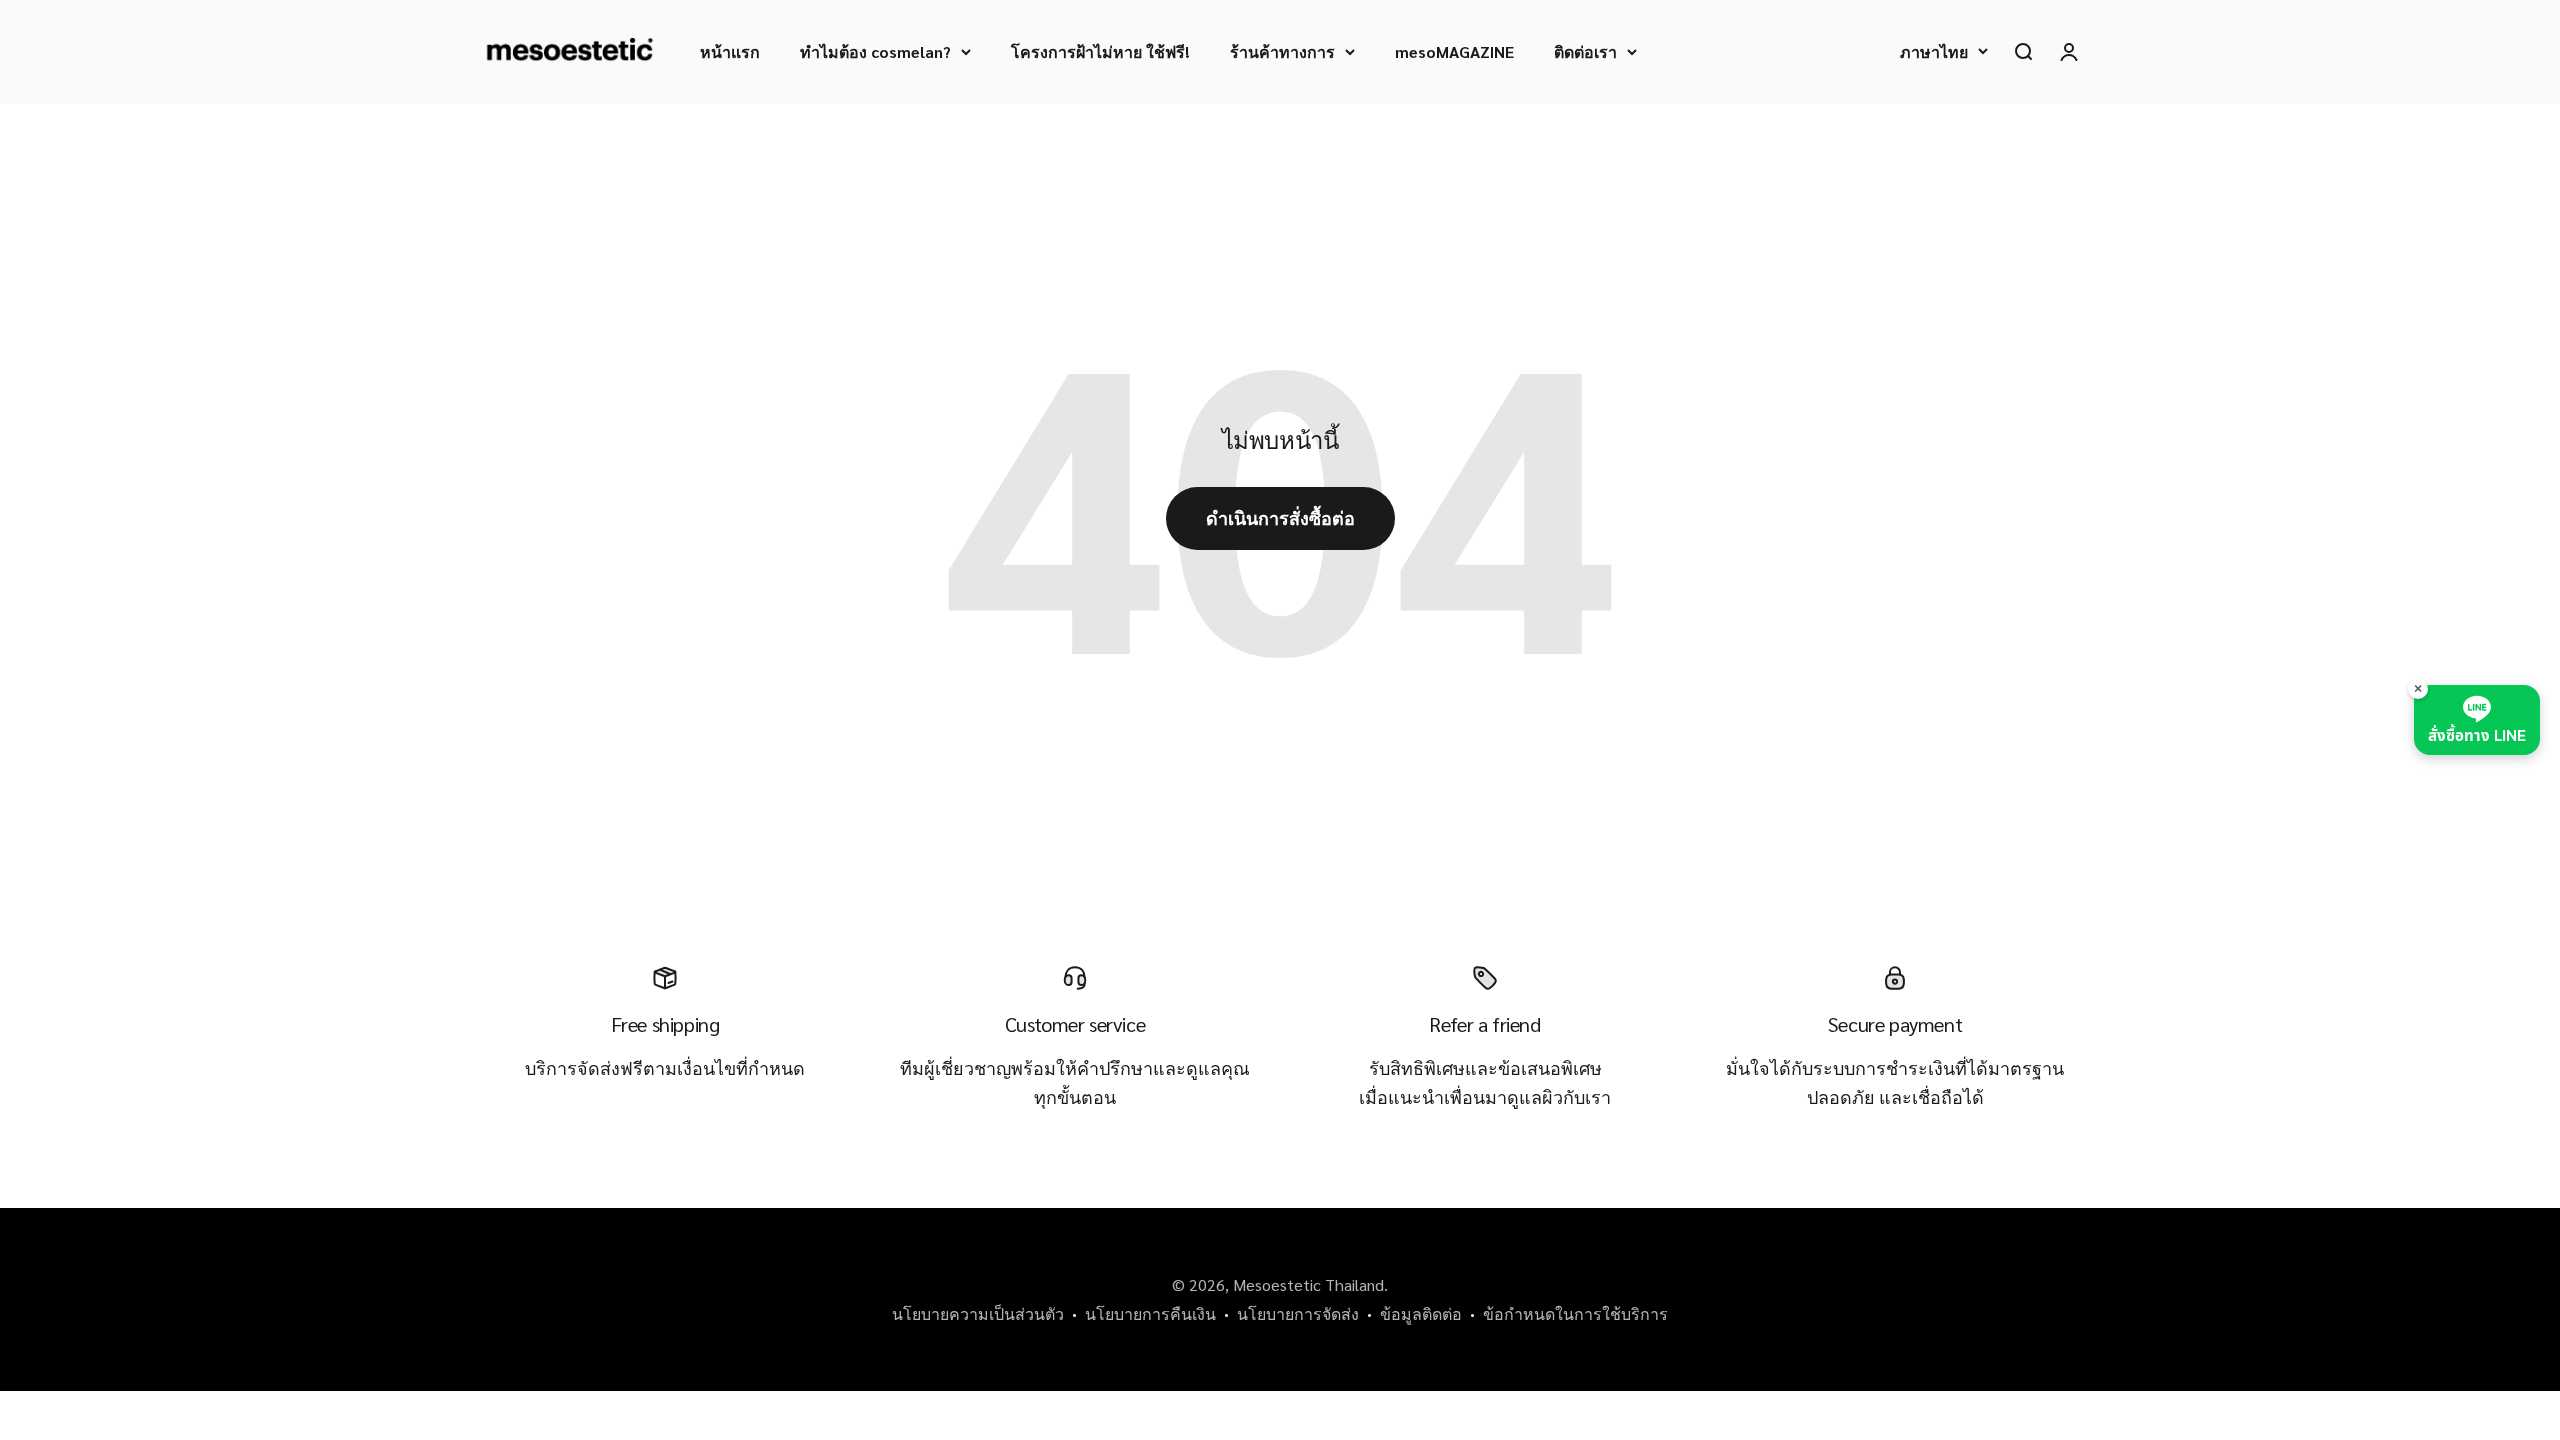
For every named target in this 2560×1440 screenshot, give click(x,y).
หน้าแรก (730, 51)
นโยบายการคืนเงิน (1150, 1313)
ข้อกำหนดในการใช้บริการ (1575, 1313)
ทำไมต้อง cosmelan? (875, 51)
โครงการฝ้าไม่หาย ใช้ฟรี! (1100, 51)
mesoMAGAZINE (1454, 51)
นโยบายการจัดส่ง (1298, 1313)
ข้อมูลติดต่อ (1421, 1313)
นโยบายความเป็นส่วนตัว (978, 1313)
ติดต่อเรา (1585, 51)
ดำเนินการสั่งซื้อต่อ (1280, 517)
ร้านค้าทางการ (1282, 51)
